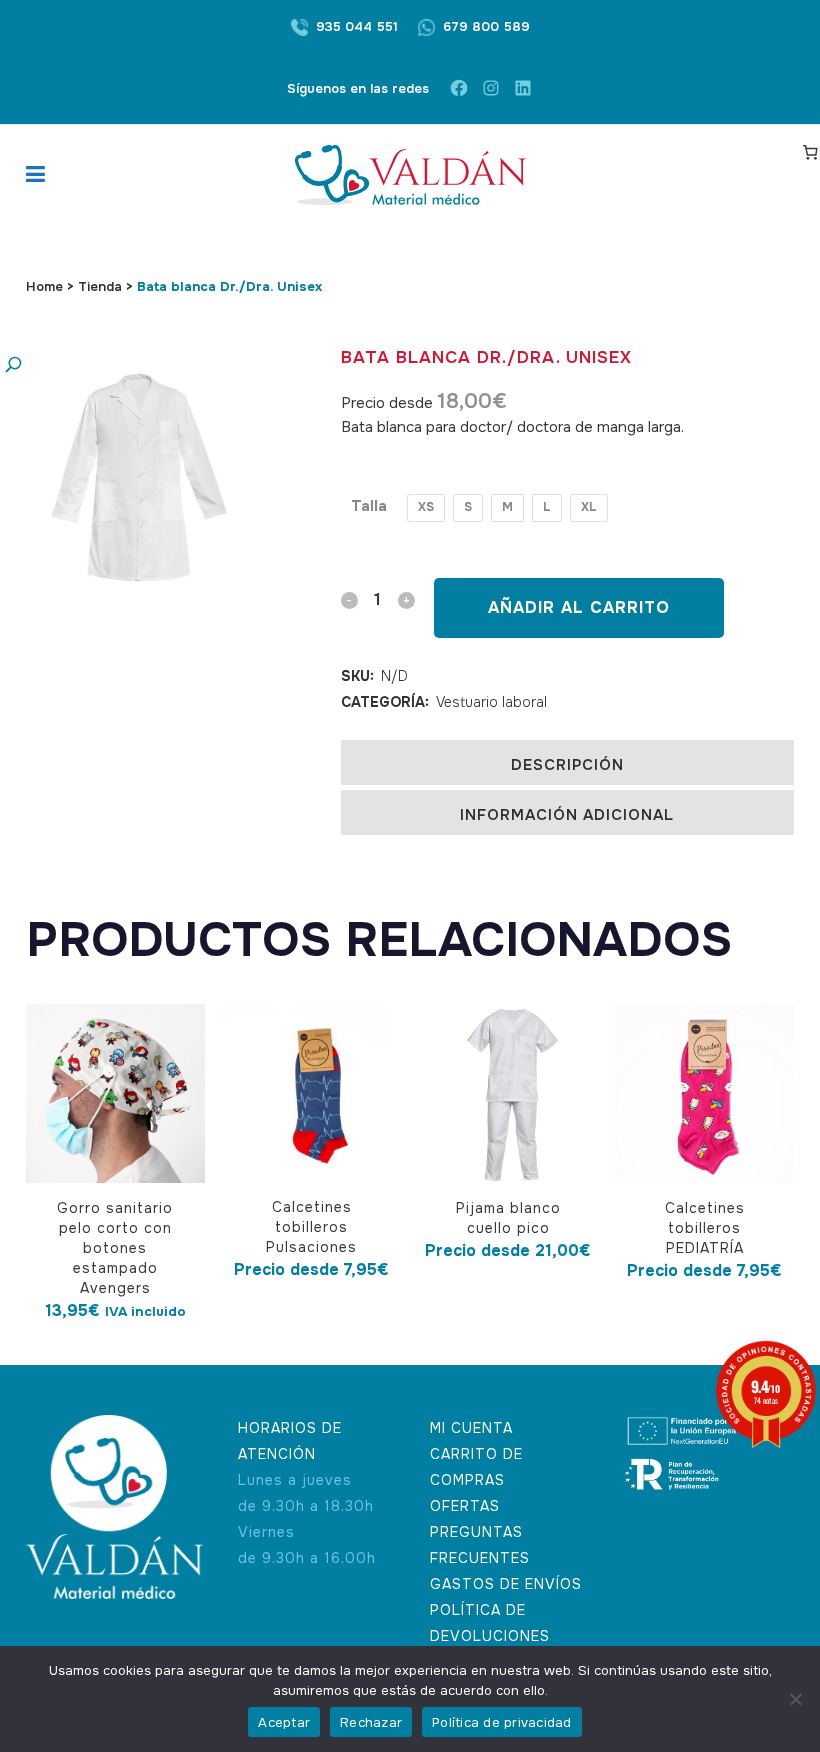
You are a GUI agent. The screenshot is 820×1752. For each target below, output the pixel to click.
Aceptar (284, 1722)
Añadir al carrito (579, 607)
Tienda (100, 286)
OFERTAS (465, 1506)
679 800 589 (486, 26)
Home (44, 286)
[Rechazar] (795, 1699)
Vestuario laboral (491, 702)
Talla (369, 506)
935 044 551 (357, 26)
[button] (121, 365)
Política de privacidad (502, 1722)
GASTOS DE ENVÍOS (506, 1584)
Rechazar (371, 1722)
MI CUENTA (471, 1428)
